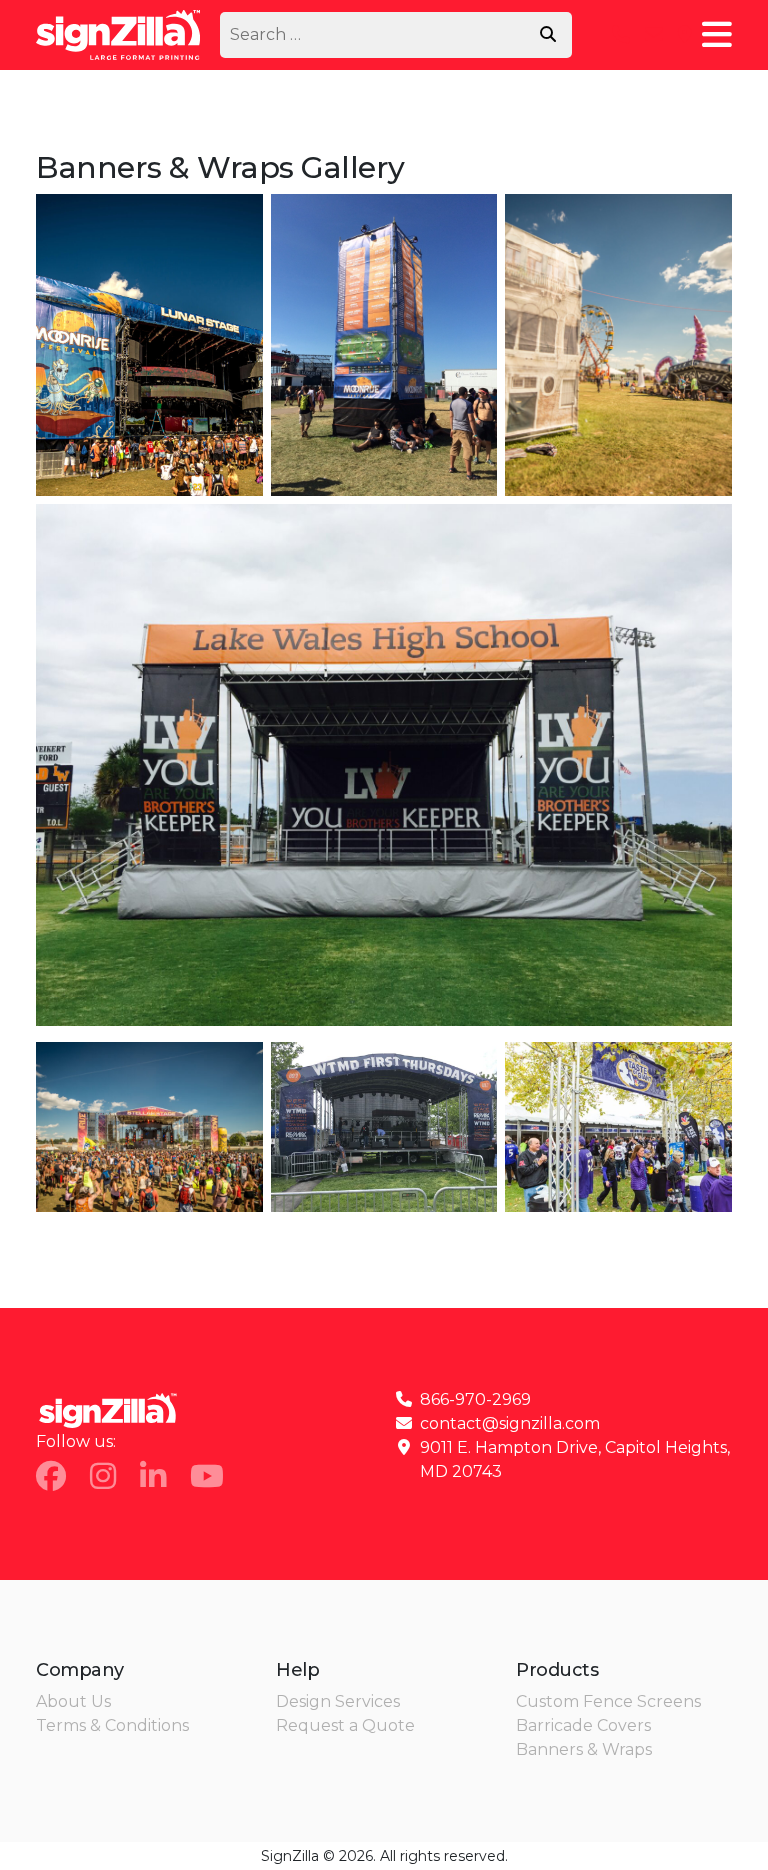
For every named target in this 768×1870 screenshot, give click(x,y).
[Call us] (621, 35)
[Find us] (685, 35)
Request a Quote (345, 1725)
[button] (717, 35)
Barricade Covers (583, 1725)
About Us (73, 1701)
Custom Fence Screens (608, 1701)
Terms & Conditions (112, 1725)
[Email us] (654, 35)
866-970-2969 (475, 1399)
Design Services (338, 1701)
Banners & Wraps (584, 1749)
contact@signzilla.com (510, 1423)
